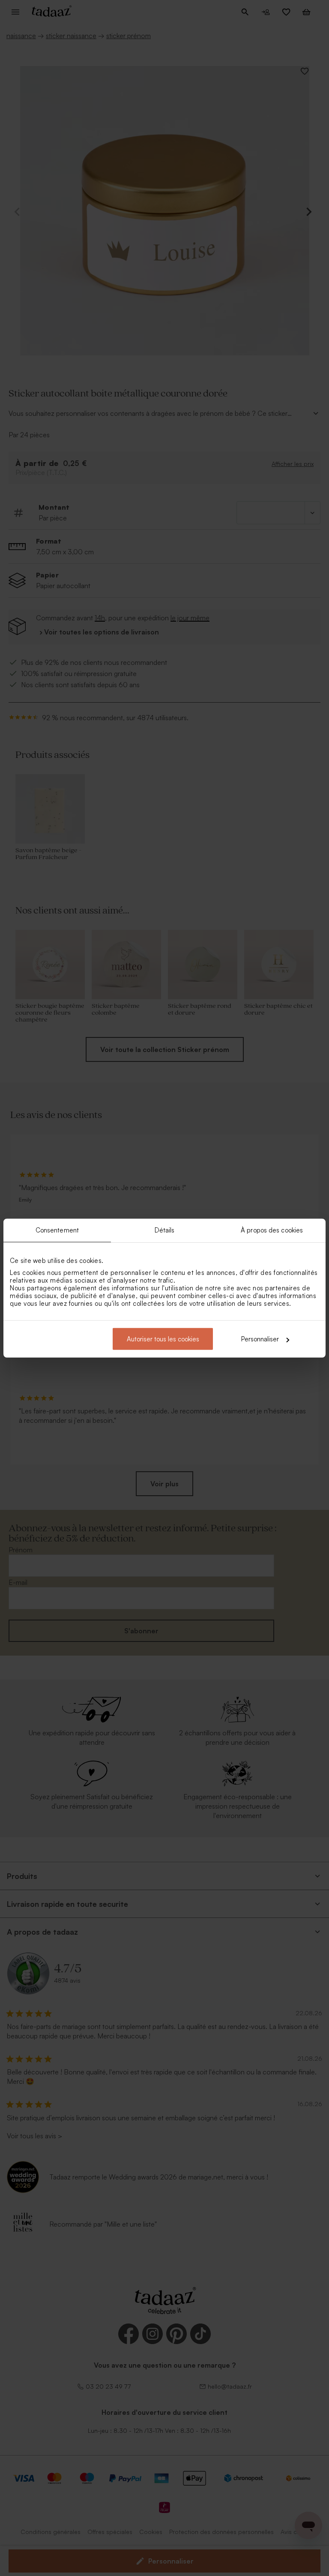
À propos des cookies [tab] (272, 1230)
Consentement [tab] (57, 1230)
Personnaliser (260, 1339)
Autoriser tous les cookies (163, 1339)
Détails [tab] (165, 1230)
